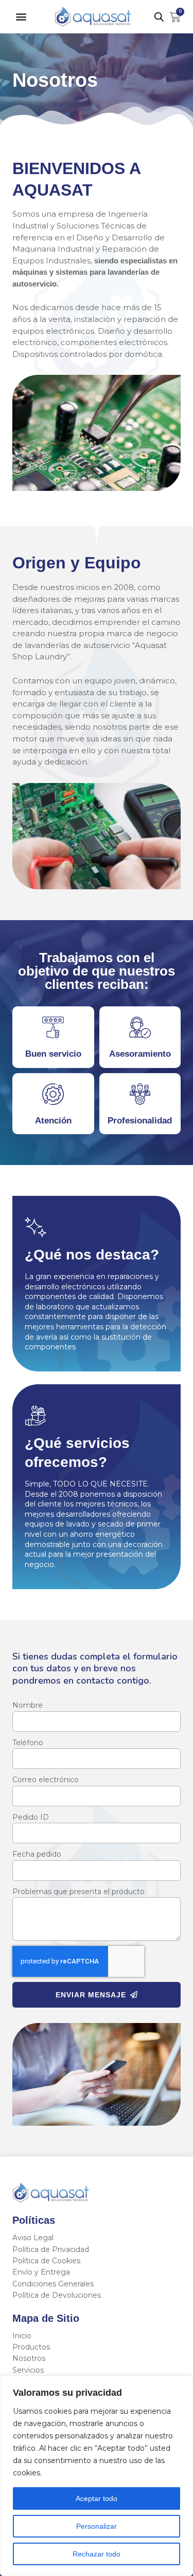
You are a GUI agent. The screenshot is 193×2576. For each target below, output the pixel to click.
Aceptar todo (97, 2498)
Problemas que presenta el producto (78, 1892)
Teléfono (28, 1743)
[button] (21, 17)
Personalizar (97, 2526)
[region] (97, 2476)
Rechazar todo (97, 2554)
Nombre (28, 1705)
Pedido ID (31, 1817)
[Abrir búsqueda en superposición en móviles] (159, 17)
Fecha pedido (37, 1854)
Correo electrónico (46, 1780)
